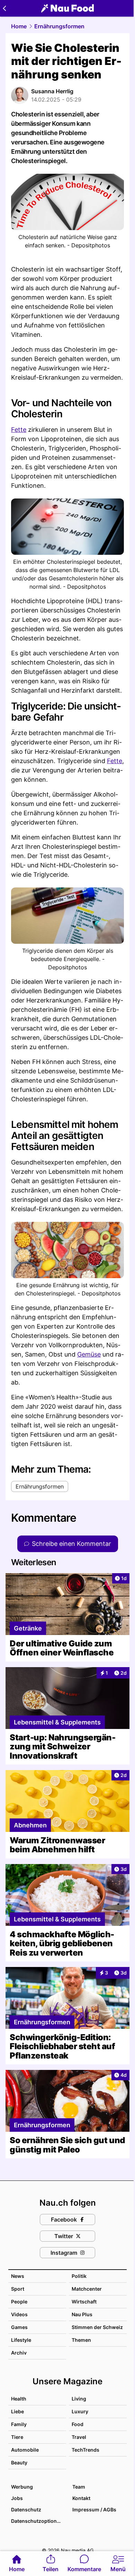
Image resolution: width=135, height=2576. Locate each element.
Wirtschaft (84, 2302)
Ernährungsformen (59, 26)
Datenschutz (26, 2510)
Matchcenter (87, 2289)
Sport (18, 2289)
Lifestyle (21, 2340)
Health (19, 2399)
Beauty (19, 2463)
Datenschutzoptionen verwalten (38, 2521)
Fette (19, 430)
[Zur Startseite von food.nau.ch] (67, 8)
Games (19, 2327)
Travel (79, 2437)
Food (78, 2424)
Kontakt (81, 2498)
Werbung (22, 2487)
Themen (81, 2340)
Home (19, 26)
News (18, 2276)
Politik (79, 2276)
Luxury (80, 2411)
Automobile (25, 2450)
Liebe (17, 2411)
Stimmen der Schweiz (97, 2327)
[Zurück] (4, 8)
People (19, 2302)
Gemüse (89, 1354)
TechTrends (85, 2450)
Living (79, 2399)
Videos (19, 2314)
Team (79, 2487)
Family (19, 2424)
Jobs (17, 2498)
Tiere (17, 2437)
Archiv (19, 2353)
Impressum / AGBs (94, 2510)
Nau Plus (82, 2314)
